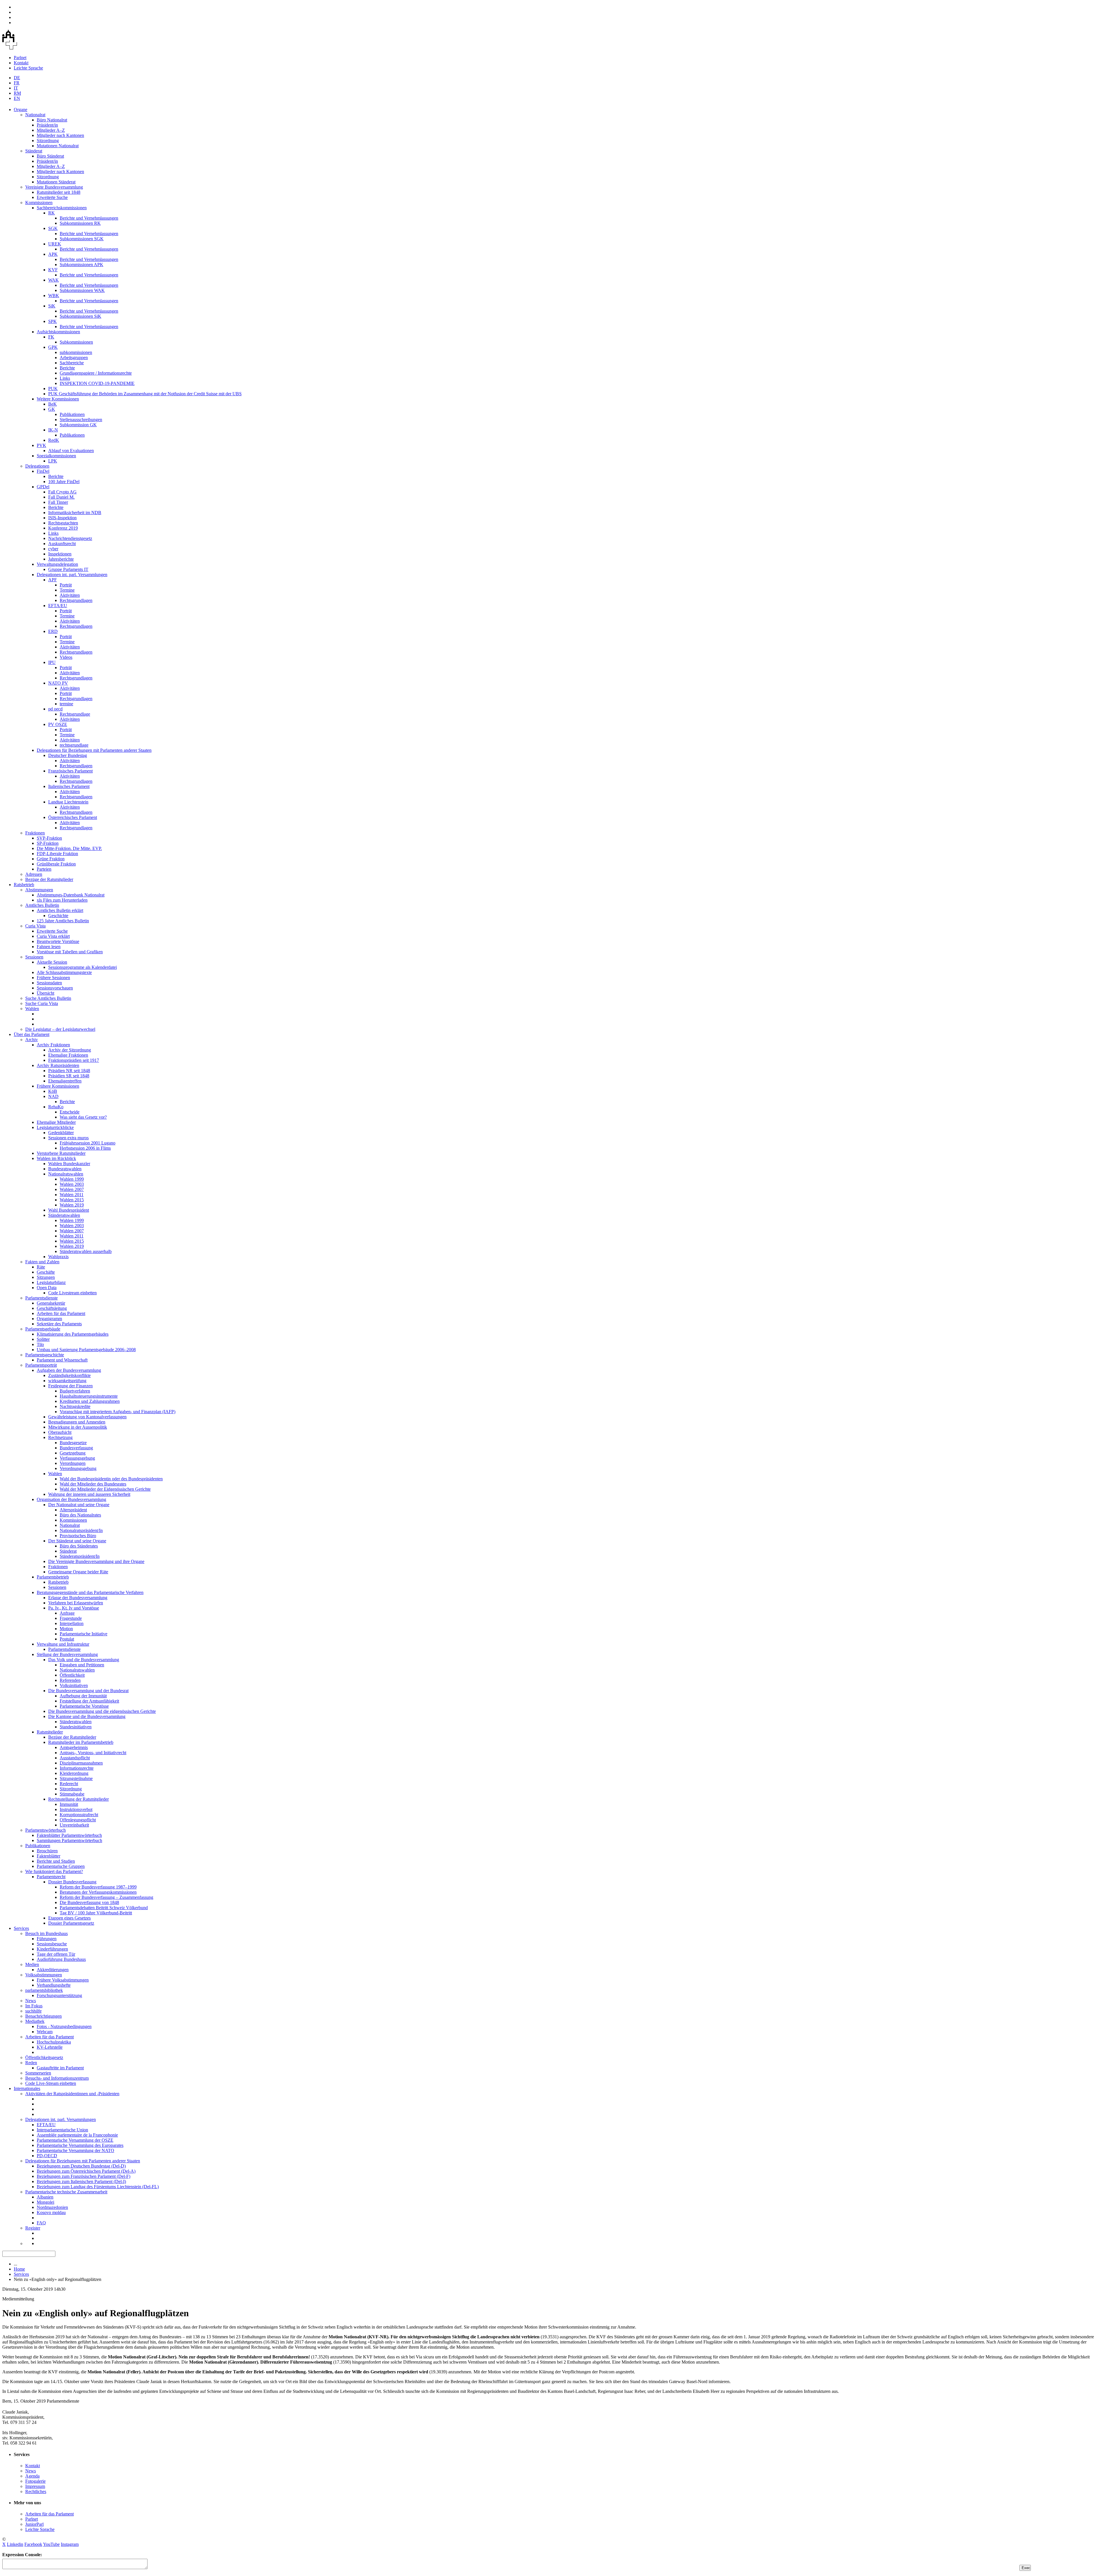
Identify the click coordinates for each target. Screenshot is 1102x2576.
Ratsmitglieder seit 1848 (59, 192)
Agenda (32, 2476)
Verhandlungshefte (54, 1985)
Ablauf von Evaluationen (71, 451)
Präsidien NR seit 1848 (69, 1071)
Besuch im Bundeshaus (46, 1933)
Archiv (32, 1040)
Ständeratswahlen (64, 1215)
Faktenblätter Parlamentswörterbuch (69, 1835)
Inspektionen (60, 554)
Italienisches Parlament (69, 786)
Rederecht (69, 1784)
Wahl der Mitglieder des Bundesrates (93, 1484)
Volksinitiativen (74, 1685)
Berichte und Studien (56, 1861)
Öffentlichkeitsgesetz (44, 2057)
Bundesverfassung (76, 1448)
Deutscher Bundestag (68, 755)
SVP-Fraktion (49, 838)
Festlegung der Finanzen (70, 1386)
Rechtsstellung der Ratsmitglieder (78, 1799)
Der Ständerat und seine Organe (77, 1541)
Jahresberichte (61, 559)
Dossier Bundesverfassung (72, 1882)
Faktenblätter (48, 1856)
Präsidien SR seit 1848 (69, 1076)
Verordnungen (73, 1463)
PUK (53, 389)
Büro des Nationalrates (80, 1515)
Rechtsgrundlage (75, 714)
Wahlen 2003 (72, 1184)
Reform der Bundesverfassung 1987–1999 (98, 1887)
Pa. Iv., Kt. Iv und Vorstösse (74, 1608)
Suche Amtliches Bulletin (48, 998)
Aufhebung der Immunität (83, 1696)
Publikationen (72, 414)
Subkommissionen (76, 342)
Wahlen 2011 (72, 1195)
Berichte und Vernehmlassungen (89, 218)
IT (16, 88)
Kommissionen (39, 203)
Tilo (40, 1344)
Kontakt (21, 63)
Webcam (45, 2032)
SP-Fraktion (48, 843)
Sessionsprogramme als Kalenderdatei (83, 967)
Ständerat (34, 151)
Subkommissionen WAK (82, 290)
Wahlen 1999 (72, 1179)
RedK (54, 440)
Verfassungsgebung (77, 1458)
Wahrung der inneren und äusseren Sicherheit (89, 1494)
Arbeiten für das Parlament (61, 1313)
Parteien (44, 869)
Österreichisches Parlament (73, 817)
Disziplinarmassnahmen (81, 1763)
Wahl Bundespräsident (69, 1210)
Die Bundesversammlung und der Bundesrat (88, 1691)
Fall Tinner (58, 502)
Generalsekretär (51, 1303)
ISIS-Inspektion (62, 518)
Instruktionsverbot (76, 1809)
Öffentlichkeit (72, 1675)
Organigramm (49, 1319)
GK (52, 409)
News (31, 2001)
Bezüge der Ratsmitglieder (49, 879)
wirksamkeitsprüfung (67, 1381)
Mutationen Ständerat (56, 182)
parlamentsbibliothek (44, 1990)
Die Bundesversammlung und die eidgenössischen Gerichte (102, 1711)
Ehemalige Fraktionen (68, 1055)
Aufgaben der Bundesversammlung (69, 1370)
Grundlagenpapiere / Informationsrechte (96, 373)
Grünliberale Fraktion (56, 864)
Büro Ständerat (50, 156)
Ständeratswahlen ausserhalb (86, 1251)
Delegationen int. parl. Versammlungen (72, 575)
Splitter (43, 1339)
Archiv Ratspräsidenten (58, 1065)
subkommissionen (76, 352)
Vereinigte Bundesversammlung (54, 187)
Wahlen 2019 (72, 1205)
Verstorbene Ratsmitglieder (61, 1153)
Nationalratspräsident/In (81, 1530)
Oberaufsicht (60, 1432)
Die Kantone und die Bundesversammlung (87, 1716)
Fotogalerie (35, 2481)
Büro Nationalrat (52, 120)
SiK (52, 306)
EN (17, 98)
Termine (67, 590)
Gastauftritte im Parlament (60, 2068)
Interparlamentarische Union (62, 2130)
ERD (53, 631)
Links (65, 378)
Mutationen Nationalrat (58, 146)
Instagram (70, 2544)
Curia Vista (35, 926)
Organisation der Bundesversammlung (71, 1499)
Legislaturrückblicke (55, 1127)
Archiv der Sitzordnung (70, 1050)
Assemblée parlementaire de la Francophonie (77, 2135)
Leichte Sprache (28, 68)
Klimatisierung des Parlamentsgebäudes (73, 1334)
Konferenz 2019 (63, 528)
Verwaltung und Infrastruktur (63, 1644)
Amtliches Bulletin (42, 905)
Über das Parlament (32, 1034)
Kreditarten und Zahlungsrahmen (90, 1401)
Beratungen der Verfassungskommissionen (98, 1892)
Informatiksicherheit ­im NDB (75, 513)
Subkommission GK (78, 425)
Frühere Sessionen (53, 978)
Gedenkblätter (61, 1133)
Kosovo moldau (51, 2212)
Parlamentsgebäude (43, 1329)
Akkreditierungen (53, 1970)
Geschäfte (46, 1272)
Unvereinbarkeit (74, 1825)
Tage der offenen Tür (56, 1954)
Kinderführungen (52, 1949)
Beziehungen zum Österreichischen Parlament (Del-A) (86, 2171)
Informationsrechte (77, 1768)
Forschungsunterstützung (59, 1995)
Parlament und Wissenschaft (62, 1360)
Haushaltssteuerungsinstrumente (89, 1396)
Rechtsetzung (60, 1437)
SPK (53, 321)
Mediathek (35, 2021)
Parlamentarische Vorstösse (84, 1706)
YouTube (51, 2544)
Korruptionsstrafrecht (79, 1815)
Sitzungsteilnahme (76, 1778)
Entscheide (70, 1112)
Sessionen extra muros (68, 1138)
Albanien (45, 2197)
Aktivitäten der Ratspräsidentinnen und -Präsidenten (72, 2094)
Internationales (27, 2088)
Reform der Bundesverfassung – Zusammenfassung (106, 1897)
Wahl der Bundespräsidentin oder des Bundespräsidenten (111, 1479)
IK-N (53, 430)
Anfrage (67, 1613)
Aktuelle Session (52, 962)
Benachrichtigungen (43, 2016)
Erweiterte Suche (52, 197)
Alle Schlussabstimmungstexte (64, 972)
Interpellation (72, 1623)
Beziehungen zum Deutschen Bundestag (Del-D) (81, 2166)
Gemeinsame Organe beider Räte (78, 1572)
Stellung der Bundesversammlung (67, 1654)
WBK (54, 296)
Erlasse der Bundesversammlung (78, 1598)
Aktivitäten (70, 595)
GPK (53, 347)
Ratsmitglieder (50, 1732)
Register (33, 2228)
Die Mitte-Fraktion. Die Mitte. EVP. (69, 848)
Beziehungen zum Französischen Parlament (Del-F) (84, 2176)
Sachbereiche (72, 363)
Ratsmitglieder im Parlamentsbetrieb (81, 1742)
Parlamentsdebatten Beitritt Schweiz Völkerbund (104, 1908)
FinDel (43, 471)
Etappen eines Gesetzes (69, 1918)
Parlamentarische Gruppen (61, 1866)
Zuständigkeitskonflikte (69, 1375)
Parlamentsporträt (41, 1365)
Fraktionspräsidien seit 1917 (74, 1060)
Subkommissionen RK (80, 223)
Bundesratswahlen (65, 1169)
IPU (52, 662)
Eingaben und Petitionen (82, 1665)
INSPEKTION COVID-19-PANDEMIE (97, 383)
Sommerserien (38, 2073)
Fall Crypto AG (62, 492)
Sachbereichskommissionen (62, 208)
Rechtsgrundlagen (76, 600)
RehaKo (56, 1107)
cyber (53, 549)
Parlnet (20, 58)
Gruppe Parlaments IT (68, 569)
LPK (53, 461)
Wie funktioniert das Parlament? (54, 1871)
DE (17, 78)
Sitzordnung (48, 141)
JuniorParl (34, 2524)
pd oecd (55, 709)
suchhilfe (33, 2011)
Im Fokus (34, 2006)
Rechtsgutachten (63, 523)
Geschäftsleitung (52, 1308)
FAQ (41, 2223)
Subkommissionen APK (82, 265)
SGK (53, 228)
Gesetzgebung (73, 1453)
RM (17, 93)
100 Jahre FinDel (64, 482)
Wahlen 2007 (72, 1189)
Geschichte (58, 916)
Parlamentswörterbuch (45, 1830)
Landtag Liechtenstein (68, 802)
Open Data (47, 1288)
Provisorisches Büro (78, 1536)
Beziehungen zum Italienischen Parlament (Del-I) (81, 2181)
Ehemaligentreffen (65, 1081)
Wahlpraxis (58, 1257)
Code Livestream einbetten (72, 1293)
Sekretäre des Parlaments (59, 1324)
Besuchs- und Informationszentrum (57, 2078)
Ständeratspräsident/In (80, 1556)
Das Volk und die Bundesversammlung (84, 1660)
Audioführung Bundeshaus (61, 1959)
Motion (66, 1629)
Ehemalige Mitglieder (56, 1122)
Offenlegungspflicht (78, 1820)
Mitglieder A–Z (51, 130)
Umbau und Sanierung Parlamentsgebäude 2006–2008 (86, 1350)
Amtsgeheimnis (74, 1747)
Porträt (66, 585)
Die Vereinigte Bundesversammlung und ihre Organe (96, 1561)
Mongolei (45, 2202)
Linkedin (15, 2544)
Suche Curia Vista (42, 1003)
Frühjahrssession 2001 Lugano (88, 1143)
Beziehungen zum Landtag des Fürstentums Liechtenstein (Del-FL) (98, 2187)
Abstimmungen (39, 890)
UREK (55, 244)
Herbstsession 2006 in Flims (85, 1148)
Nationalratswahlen (66, 1174)
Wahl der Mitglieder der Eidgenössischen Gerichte (105, 1489)
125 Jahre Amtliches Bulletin (63, 921)
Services (21, 1928)
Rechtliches (36, 2491)
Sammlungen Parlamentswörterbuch (69, 1840)
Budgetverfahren (75, 1391)
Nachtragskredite (75, 1406)
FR (17, 83)
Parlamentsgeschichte (45, 1355)
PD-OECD (47, 2156)
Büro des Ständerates (79, 1546)
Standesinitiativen (76, 1727)
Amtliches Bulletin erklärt (60, 910)
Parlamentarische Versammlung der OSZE (75, 2140)
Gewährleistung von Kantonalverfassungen (87, 1417)
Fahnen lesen (49, 947)
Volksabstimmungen (44, 1975)
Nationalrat (35, 115)
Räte (41, 1267)
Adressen (34, 874)
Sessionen (34, 957)
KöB (53, 1091)
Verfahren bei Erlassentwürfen (76, 1603)
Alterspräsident (73, 1510)
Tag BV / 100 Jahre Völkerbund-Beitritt (96, 1913)
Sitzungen (46, 1277)
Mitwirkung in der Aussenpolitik (78, 1427)
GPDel (43, 487)
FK (51, 337)
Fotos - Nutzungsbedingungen (64, 2026)
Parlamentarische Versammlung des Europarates (80, 2145)
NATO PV (58, 683)
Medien (32, 1964)
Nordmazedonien (52, 2207)
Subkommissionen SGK (82, 239)
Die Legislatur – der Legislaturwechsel (60, 1029)
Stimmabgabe (72, 1794)
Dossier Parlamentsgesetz (71, 1923)
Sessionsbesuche (52, 1944)
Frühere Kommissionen (58, 1086)
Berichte (67, 368)
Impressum (35, 2486)
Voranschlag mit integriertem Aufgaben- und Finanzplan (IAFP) (118, 1412)
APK (53, 254)
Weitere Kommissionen (58, 399)
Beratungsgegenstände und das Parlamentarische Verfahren (90, 1592)
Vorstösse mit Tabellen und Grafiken (70, 952)
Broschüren (47, 1851)
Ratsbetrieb (24, 885)
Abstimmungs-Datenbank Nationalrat (71, 895)
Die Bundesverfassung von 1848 (89, 1902)
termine (66, 704)
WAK (54, 280)
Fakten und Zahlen (42, 1262)
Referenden (70, 1680)
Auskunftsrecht (62, 544)
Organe (21, 110)
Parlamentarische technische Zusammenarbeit (66, 2192)
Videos (66, 657)
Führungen (47, 1939)
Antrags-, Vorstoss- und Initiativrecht (93, 1753)
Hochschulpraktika (54, 2042)
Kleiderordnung (74, 1773)
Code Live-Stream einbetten (51, 2083)
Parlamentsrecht (51, 1877)
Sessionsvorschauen (55, 988)
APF (53, 580)
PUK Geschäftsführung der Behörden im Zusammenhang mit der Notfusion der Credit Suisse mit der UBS (145, 394)
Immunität (69, 1804)
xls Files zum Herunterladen (62, 900)
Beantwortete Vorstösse (58, 941)
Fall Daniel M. (61, 497)
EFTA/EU (58, 606)
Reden (31, 2063)
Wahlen (32, 1009)
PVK (41, 445)
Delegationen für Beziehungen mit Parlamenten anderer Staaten (94, 750)
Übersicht (45, 993)
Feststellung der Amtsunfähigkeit (89, 1701)
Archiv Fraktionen (53, 1045)
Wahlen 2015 (72, 1200)
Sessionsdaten (49, 983)
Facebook (33, 2544)
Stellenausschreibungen (81, 420)
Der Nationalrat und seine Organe (79, 1505)
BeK (53, 404)
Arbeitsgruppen (74, 358)
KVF (53, 270)
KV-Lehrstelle (50, 2047)
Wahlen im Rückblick (56, 1158)
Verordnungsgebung (78, 1468)
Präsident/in (47, 125)
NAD (53, 1096)
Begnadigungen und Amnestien (77, 1422)
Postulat (67, 1639)
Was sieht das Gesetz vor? (83, 1117)
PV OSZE (58, 724)
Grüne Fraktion (51, 859)
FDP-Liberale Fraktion (57, 854)
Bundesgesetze (73, 1443)
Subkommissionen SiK (80, 316)
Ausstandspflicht (75, 1758)
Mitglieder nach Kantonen (60, 135)
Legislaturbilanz (51, 1282)
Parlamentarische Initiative (84, 1634)
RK (52, 213)
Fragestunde (71, 1618)
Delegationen (37, 466)
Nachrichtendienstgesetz (70, 538)
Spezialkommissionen (56, 456)
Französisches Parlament (70, 771)
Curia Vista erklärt (53, 936)
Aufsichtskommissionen (58, 332)
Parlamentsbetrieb (53, 1577)
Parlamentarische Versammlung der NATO (75, 2150)
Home (19, 2269)
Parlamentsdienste (41, 1298)
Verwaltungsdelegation (57, 564)
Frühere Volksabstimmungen (63, 1980)
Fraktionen (35, 833)
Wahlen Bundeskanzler (69, 1164)
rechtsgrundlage (74, 745)
